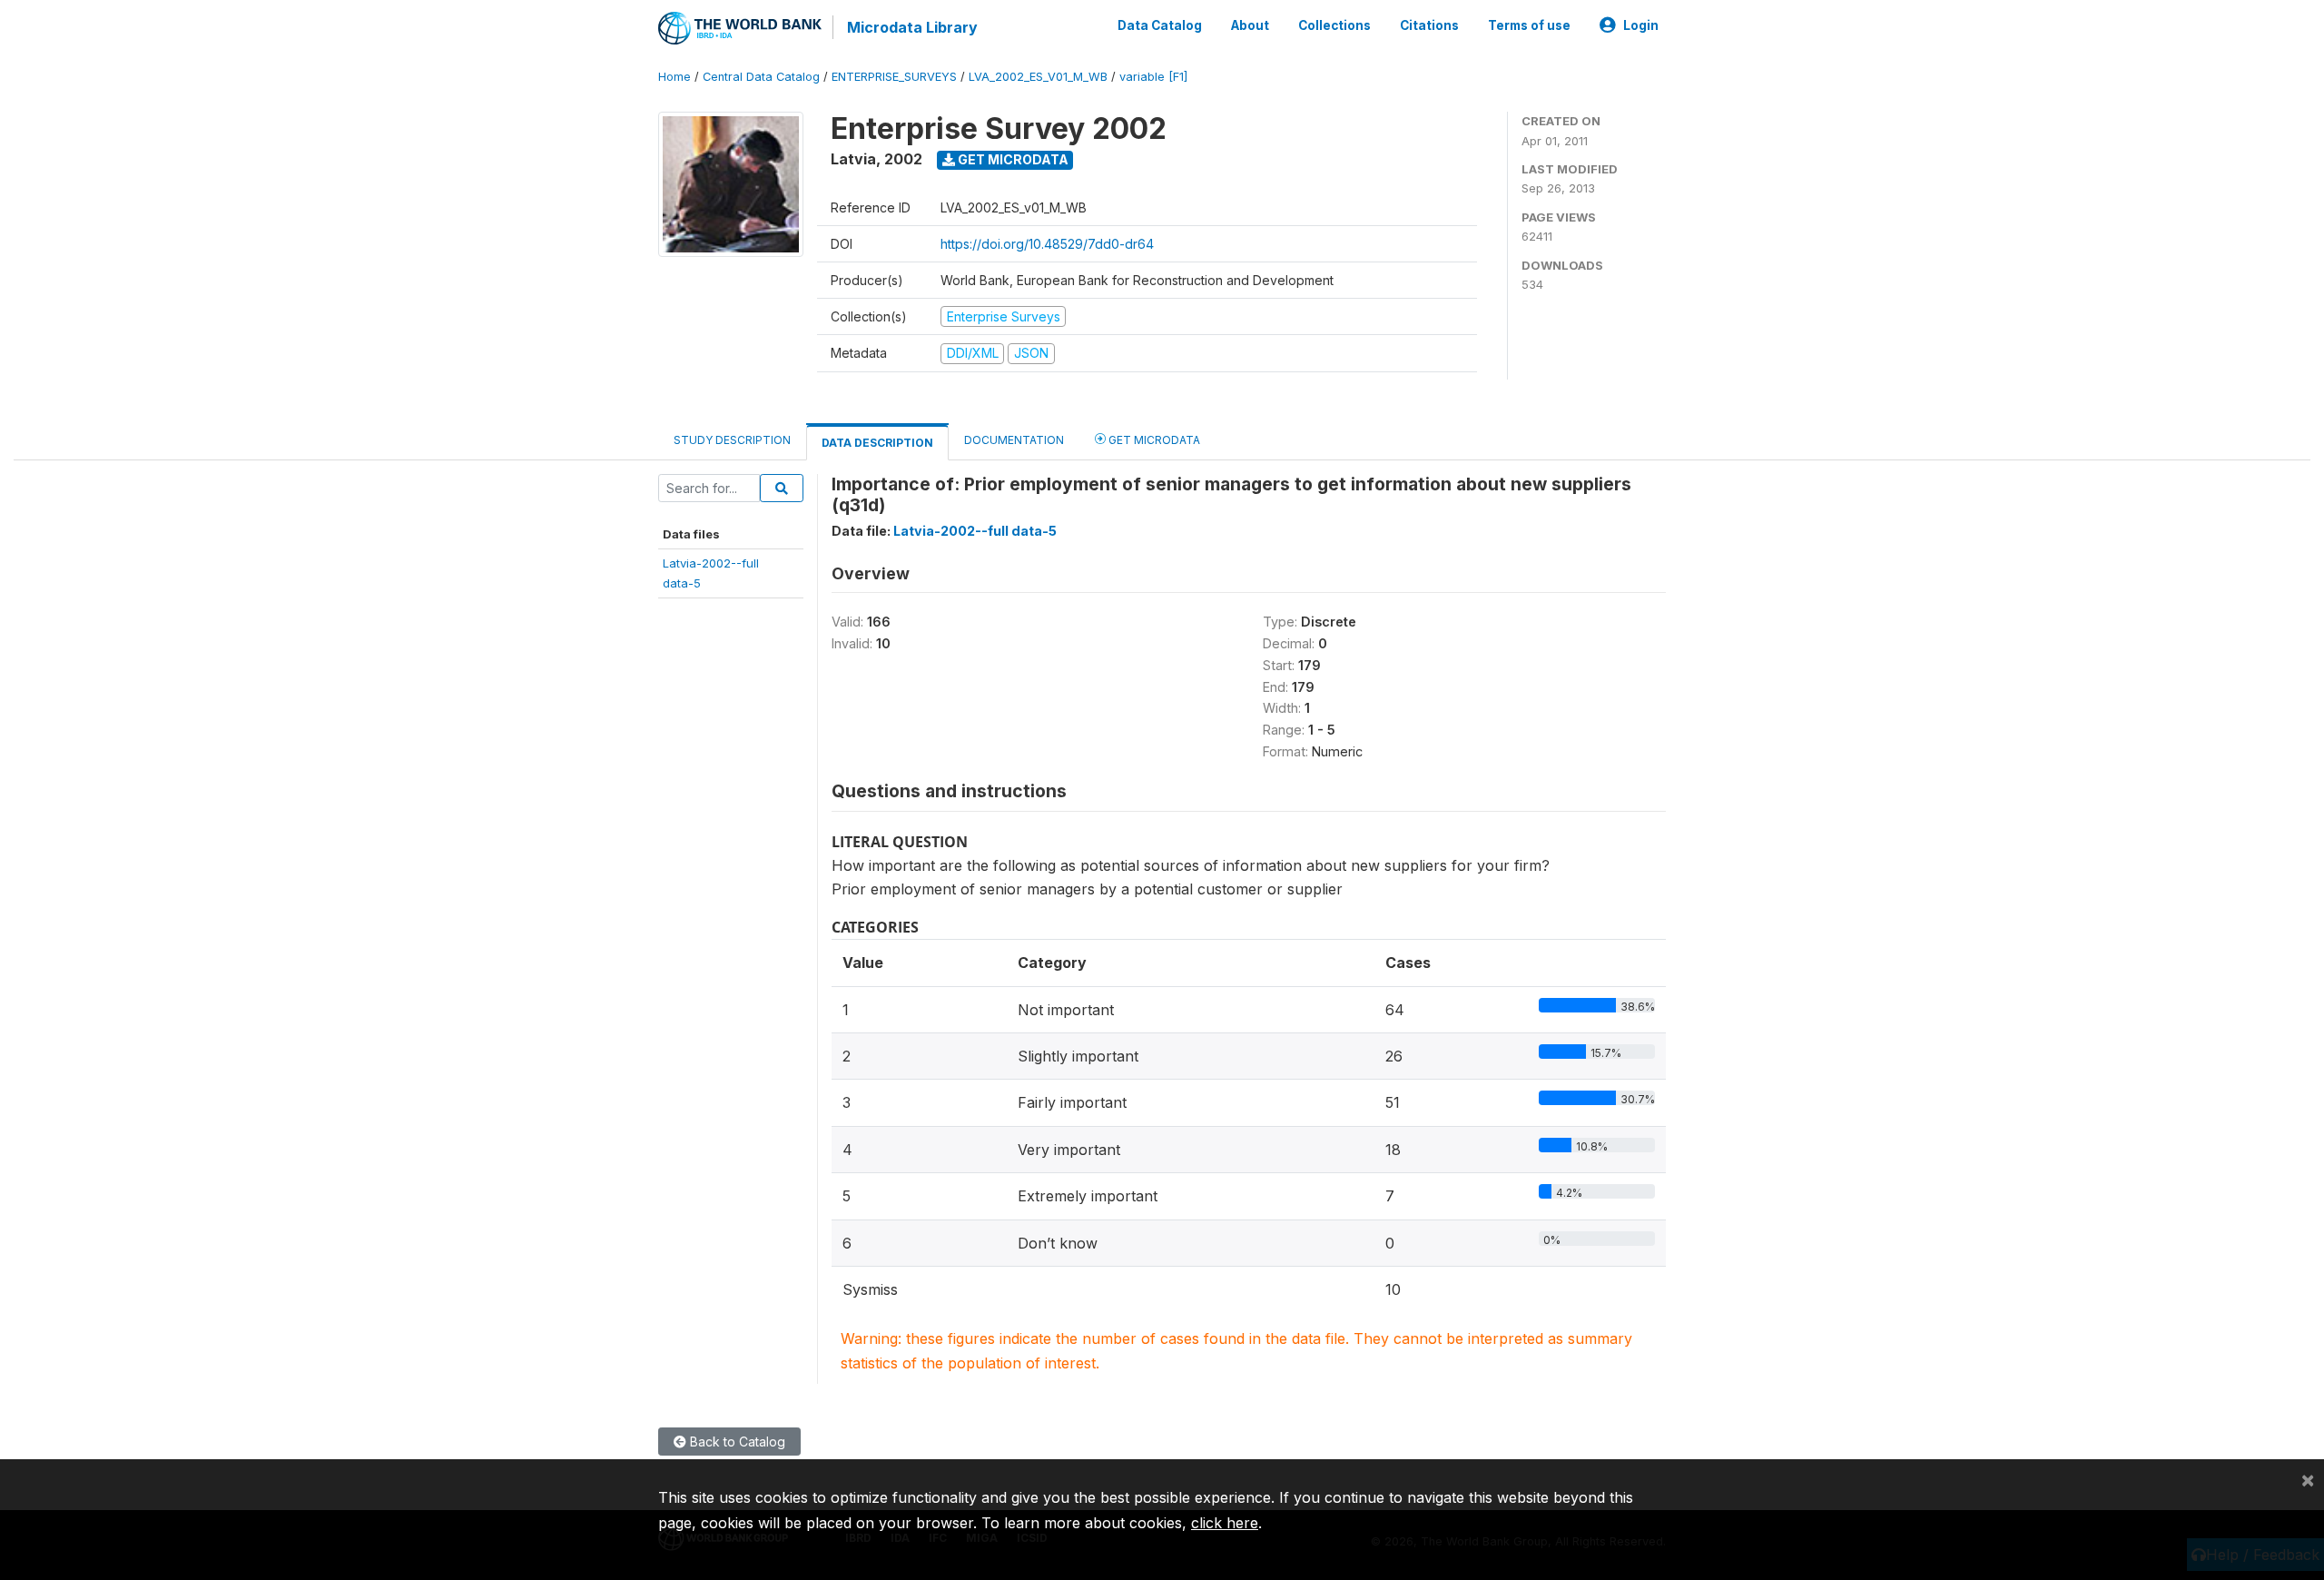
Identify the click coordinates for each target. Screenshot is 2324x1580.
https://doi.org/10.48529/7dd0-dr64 (1047, 244)
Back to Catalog (736, 1442)
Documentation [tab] (1014, 440)
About (1250, 25)
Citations (1429, 25)
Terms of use (1529, 25)
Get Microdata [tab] (1153, 440)
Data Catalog (1160, 25)
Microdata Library (912, 27)
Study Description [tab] (732, 440)
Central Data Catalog (761, 77)
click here (1225, 1523)
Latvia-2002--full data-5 (975, 531)
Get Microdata (1012, 159)
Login (1641, 25)
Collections (1334, 25)
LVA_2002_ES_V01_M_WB (1038, 77)
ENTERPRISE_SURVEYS (894, 77)
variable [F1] (1153, 77)
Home (675, 77)
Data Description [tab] (877, 443)
